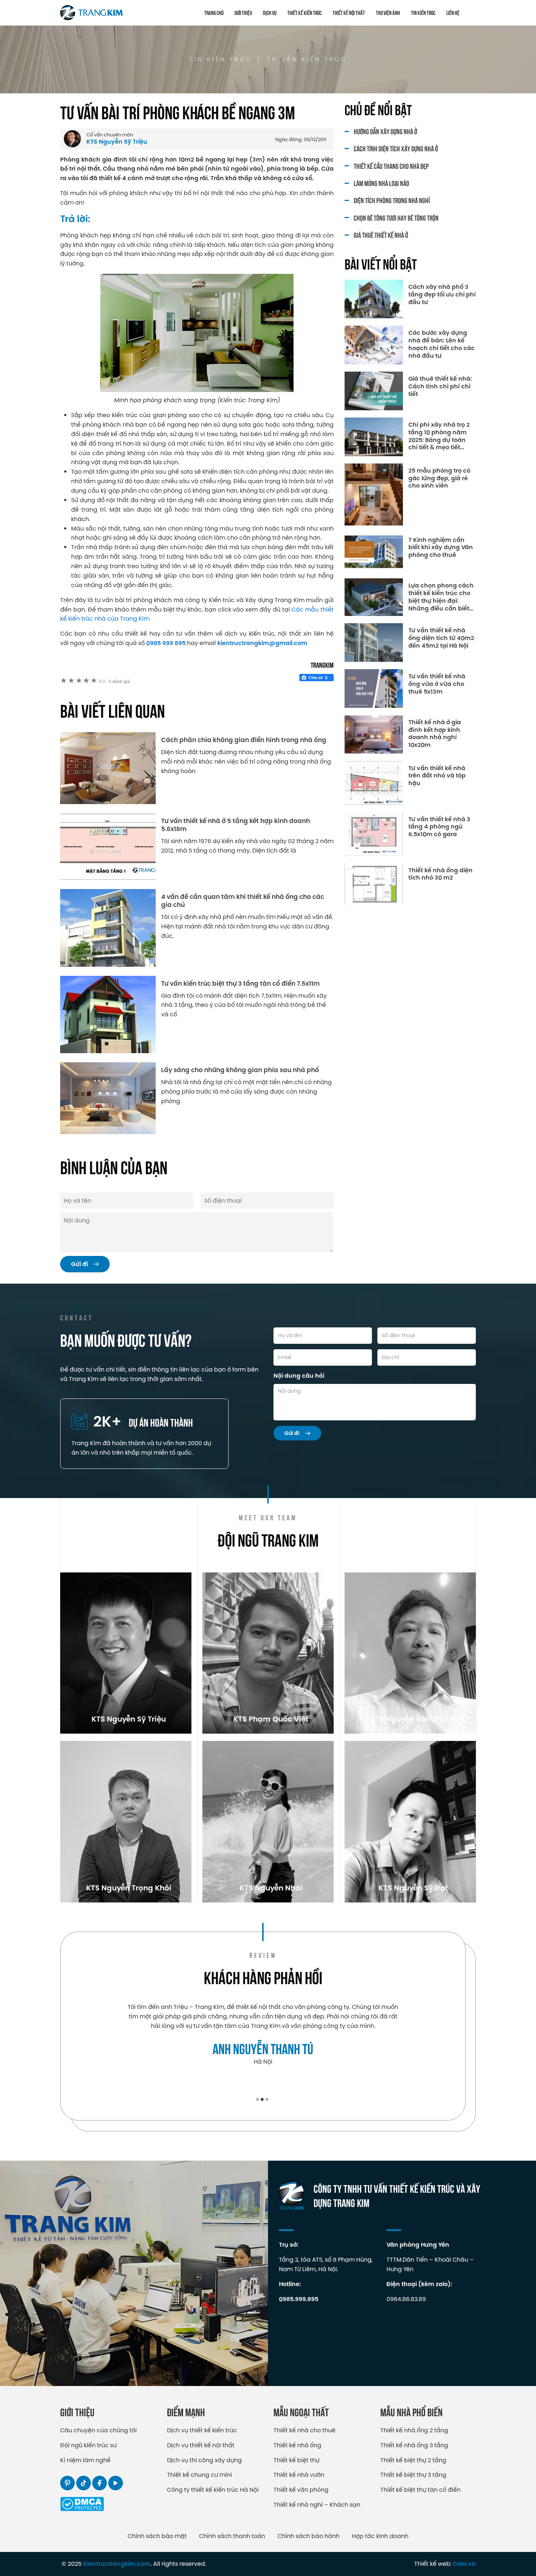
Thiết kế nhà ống (297, 2445)
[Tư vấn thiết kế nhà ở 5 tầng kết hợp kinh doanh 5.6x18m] (108, 847)
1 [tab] (257, 2099)
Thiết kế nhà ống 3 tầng (414, 2445)
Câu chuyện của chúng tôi (98, 2430)
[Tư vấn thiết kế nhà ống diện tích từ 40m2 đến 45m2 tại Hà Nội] (374, 643)
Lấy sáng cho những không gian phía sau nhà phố (240, 1070)
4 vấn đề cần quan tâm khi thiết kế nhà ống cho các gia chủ (243, 901)
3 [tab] (267, 2099)
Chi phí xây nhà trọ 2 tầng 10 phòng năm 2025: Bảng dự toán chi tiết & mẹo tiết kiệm (439, 436)
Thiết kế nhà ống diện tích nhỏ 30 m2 (440, 874)
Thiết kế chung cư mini (199, 2475)
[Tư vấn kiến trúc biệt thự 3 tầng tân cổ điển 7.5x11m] (108, 1015)
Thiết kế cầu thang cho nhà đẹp (391, 166)
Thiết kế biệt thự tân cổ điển (420, 2490)
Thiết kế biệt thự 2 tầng (413, 2460)
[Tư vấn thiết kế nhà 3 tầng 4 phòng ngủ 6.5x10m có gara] (374, 834)
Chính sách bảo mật (157, 2536)
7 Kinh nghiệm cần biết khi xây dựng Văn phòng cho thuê (441, 548)
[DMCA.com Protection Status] (82, 2509)
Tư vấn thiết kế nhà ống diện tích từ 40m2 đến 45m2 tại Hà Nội (441, 638)
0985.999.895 (299, 2299)
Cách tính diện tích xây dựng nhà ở (396, 148)
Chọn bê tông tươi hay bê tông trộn (396, 218)
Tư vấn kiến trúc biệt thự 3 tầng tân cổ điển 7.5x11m (240, 984)
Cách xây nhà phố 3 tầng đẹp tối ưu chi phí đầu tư (442, 295)
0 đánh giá (114, 682)
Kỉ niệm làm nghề (85, 2460)
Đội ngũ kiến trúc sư (88, 2445)
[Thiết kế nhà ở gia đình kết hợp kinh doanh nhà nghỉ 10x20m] (374, 734)
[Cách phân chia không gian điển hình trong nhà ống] (108, 768)
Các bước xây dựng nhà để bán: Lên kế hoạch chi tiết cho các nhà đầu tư (442, 344)
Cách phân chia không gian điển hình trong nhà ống (244, 740)
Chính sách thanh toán (232, 2536)
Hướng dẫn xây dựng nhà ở (385, 131)
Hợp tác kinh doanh (380, 2536)
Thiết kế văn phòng (301, 2490)
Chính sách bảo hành (308, 2536)
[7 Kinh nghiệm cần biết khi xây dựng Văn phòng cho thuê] (374, 552)
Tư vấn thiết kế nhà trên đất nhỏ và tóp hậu (437, 776)
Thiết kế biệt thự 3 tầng (413, 2475)
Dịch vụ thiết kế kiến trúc (202, 2430)
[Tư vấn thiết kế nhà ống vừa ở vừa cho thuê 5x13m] (374, 688)
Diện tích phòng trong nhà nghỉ (392, 200)
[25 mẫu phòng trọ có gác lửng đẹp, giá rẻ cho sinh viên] (374, 494)
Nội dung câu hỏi (299, 1376)
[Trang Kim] (92, 13)
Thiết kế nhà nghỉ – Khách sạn (317, 2505)
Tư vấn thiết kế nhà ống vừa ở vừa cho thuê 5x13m (437, 684)
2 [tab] (262, 2099)
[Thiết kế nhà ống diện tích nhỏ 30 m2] (374, 884)
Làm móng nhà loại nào (381, 183)
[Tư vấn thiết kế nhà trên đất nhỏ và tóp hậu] (374, 783)
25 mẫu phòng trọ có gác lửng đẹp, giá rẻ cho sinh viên (439, 478)
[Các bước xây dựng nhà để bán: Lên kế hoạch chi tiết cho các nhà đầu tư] (374, 345)
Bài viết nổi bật (381, 263)
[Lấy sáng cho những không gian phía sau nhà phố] (108, 1098)
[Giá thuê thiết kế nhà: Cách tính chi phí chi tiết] (374, 391)
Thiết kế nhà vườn (299, 2475)
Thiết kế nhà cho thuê (304, 2430)
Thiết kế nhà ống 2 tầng (414, 2430)
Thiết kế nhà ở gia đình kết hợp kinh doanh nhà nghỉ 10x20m (435, 734)
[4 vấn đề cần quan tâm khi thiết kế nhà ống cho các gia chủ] (108, 928)
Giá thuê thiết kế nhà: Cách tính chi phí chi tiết (440, 387)
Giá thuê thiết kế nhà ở (381, 235)
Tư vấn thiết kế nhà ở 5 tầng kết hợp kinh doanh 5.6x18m (236, 825)
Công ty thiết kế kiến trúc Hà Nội (213, 2490)
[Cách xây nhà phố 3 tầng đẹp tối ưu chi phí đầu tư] (374, 299)
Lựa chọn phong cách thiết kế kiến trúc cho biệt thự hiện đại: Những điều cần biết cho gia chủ (441, 597)
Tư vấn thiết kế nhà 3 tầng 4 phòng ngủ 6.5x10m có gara (439, 827)
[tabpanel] (263, 2034)
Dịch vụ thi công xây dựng (204, 2460)
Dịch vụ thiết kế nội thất (201, 2445)
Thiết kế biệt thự (296, 2460)
